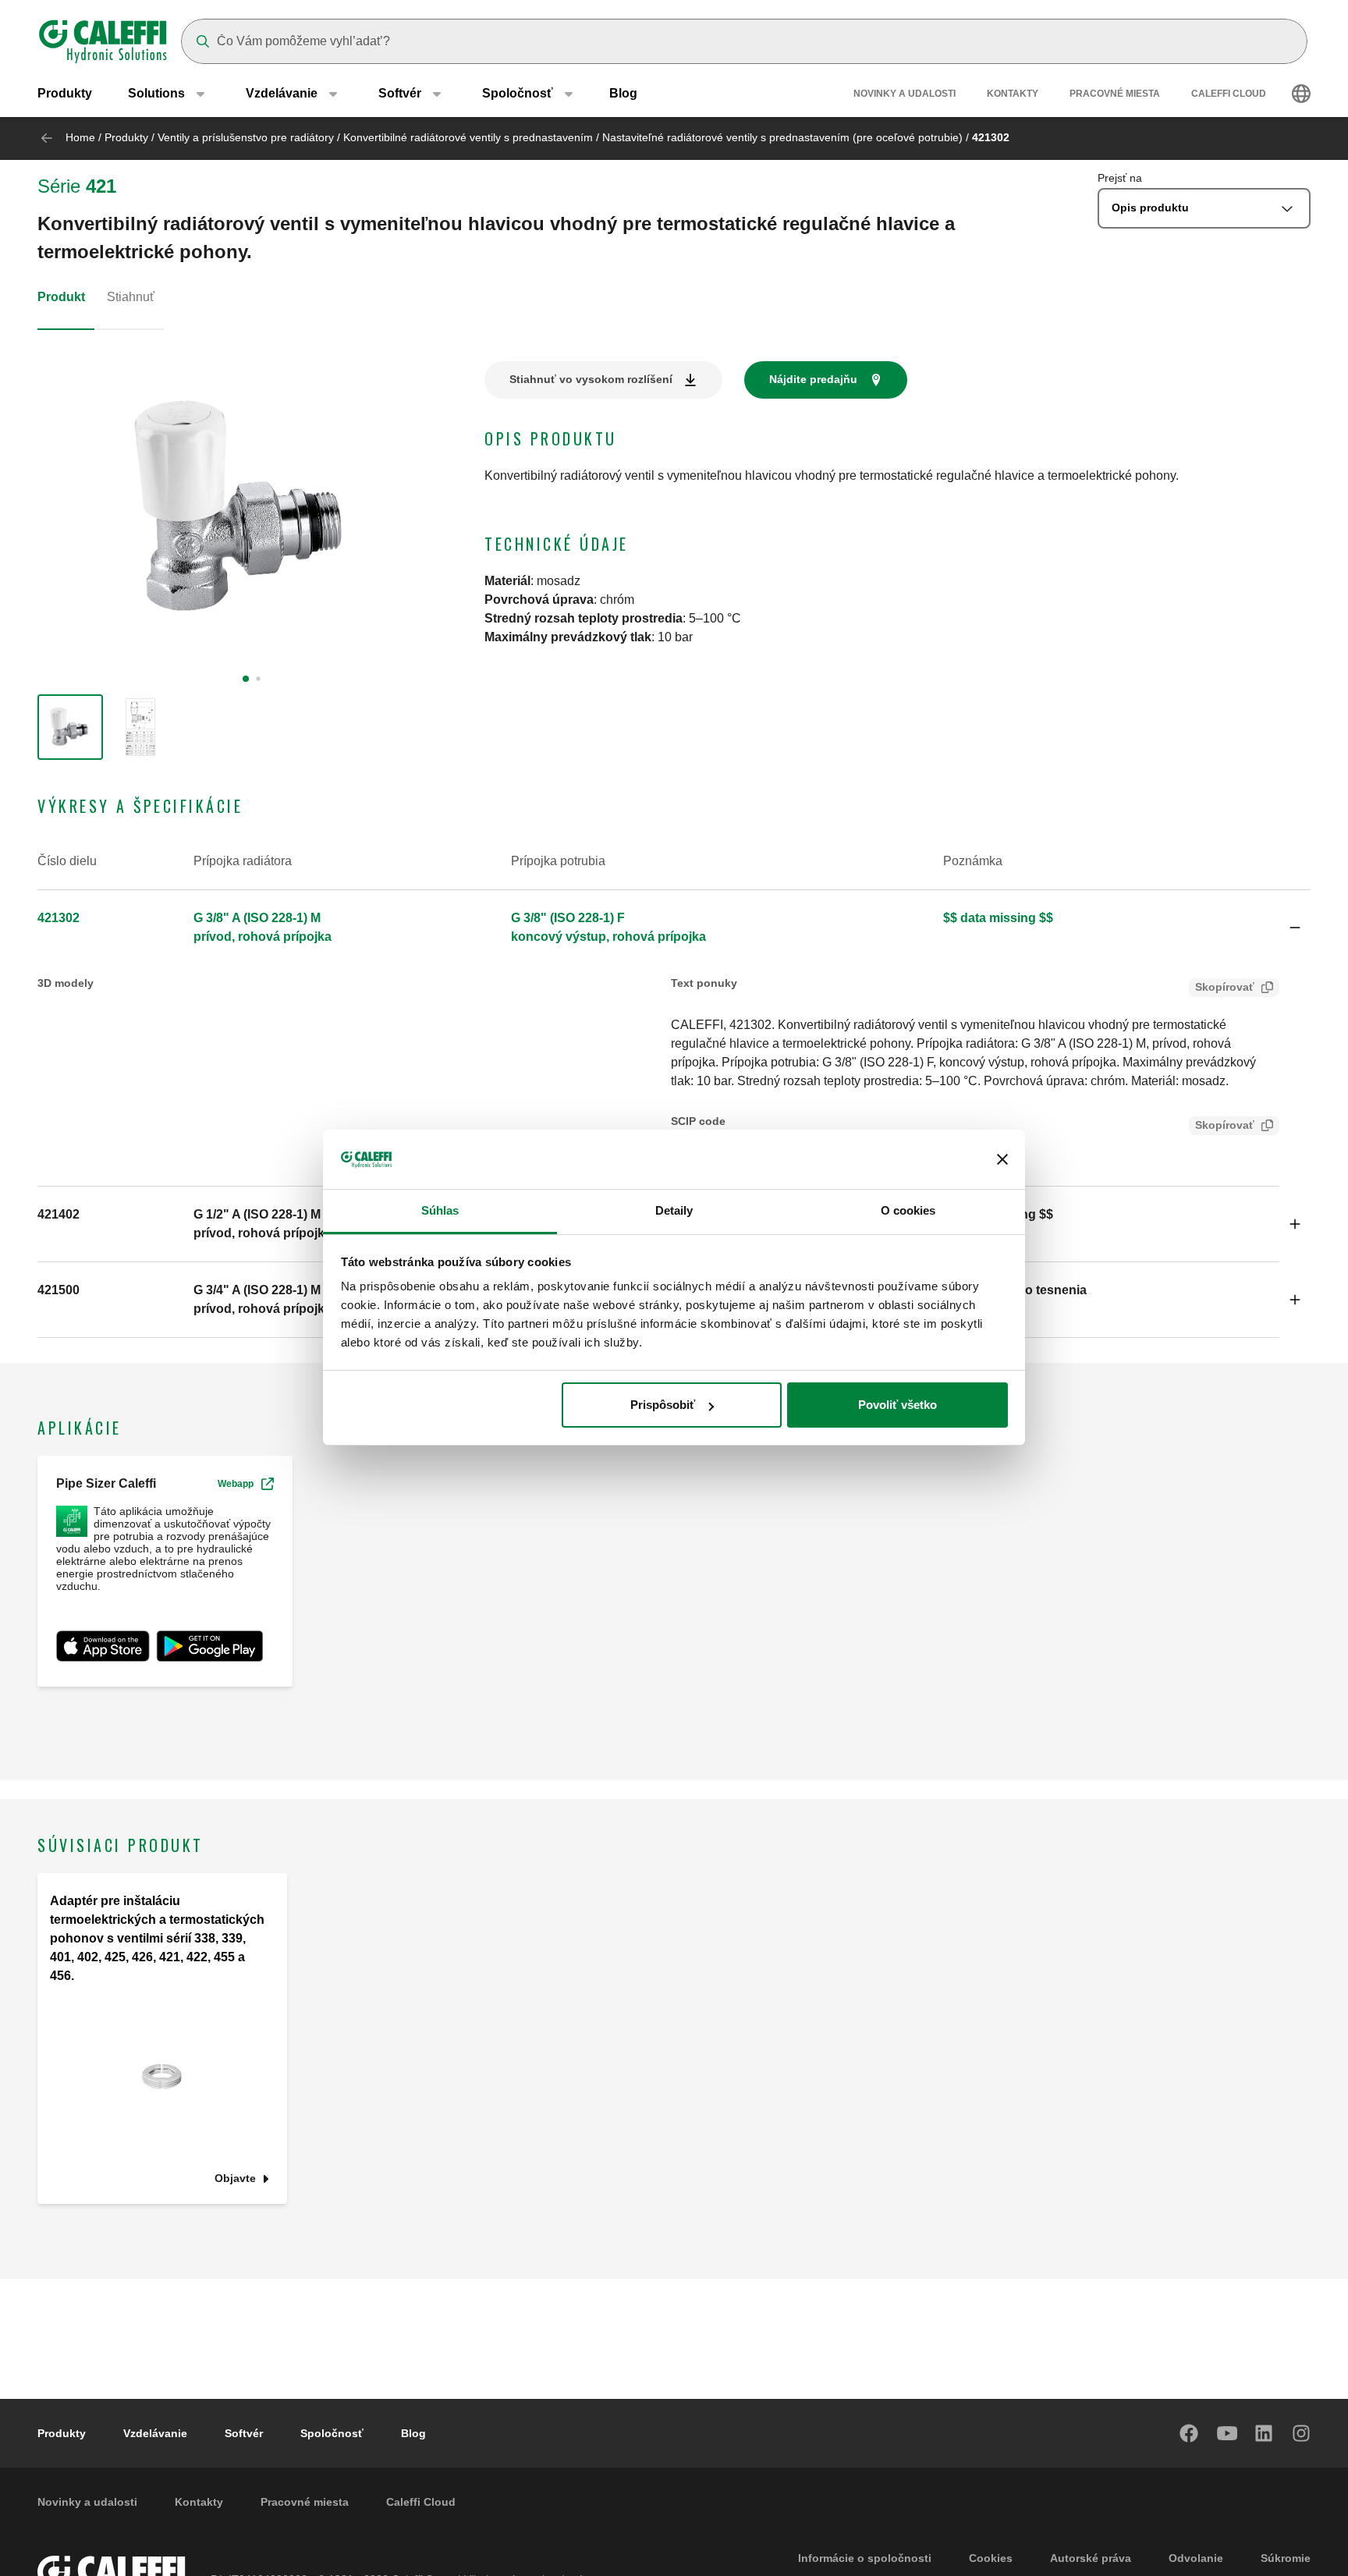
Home (80, 137)
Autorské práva (1091, 2558)
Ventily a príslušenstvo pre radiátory (246, 137)
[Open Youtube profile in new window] (1227, 2433)
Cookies (991, 2558)
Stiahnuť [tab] (131, 297)
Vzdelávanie (155, 2433)
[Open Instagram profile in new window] (1302, 2433)
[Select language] (1301, 94)
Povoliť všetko (897, 1405)
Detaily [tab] (674, 1211)
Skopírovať (1225, 987)
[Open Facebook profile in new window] (1190, 2433)
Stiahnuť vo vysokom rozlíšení (591, 379)
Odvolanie (1196, 2558)
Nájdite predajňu (813, 379)
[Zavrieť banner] (1002, 1160)
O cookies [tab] (908, 1211)
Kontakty (1013, 94)
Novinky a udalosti (905, 94)
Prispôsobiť (663, 1405)
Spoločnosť (332, 2433)
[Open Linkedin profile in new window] (1265, 2433)
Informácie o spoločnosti (865, 2558)
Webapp (236, 1484)
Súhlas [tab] (440, 1211)
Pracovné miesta (1115, 94)
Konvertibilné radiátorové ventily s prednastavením (468, 137)
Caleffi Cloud (1229, 94)
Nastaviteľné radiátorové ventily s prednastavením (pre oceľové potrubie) (782, 137)
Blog (623, 93)
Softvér (244, 2433)
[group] (70, 727)
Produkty (65, 93)
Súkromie (1286, 2558)
